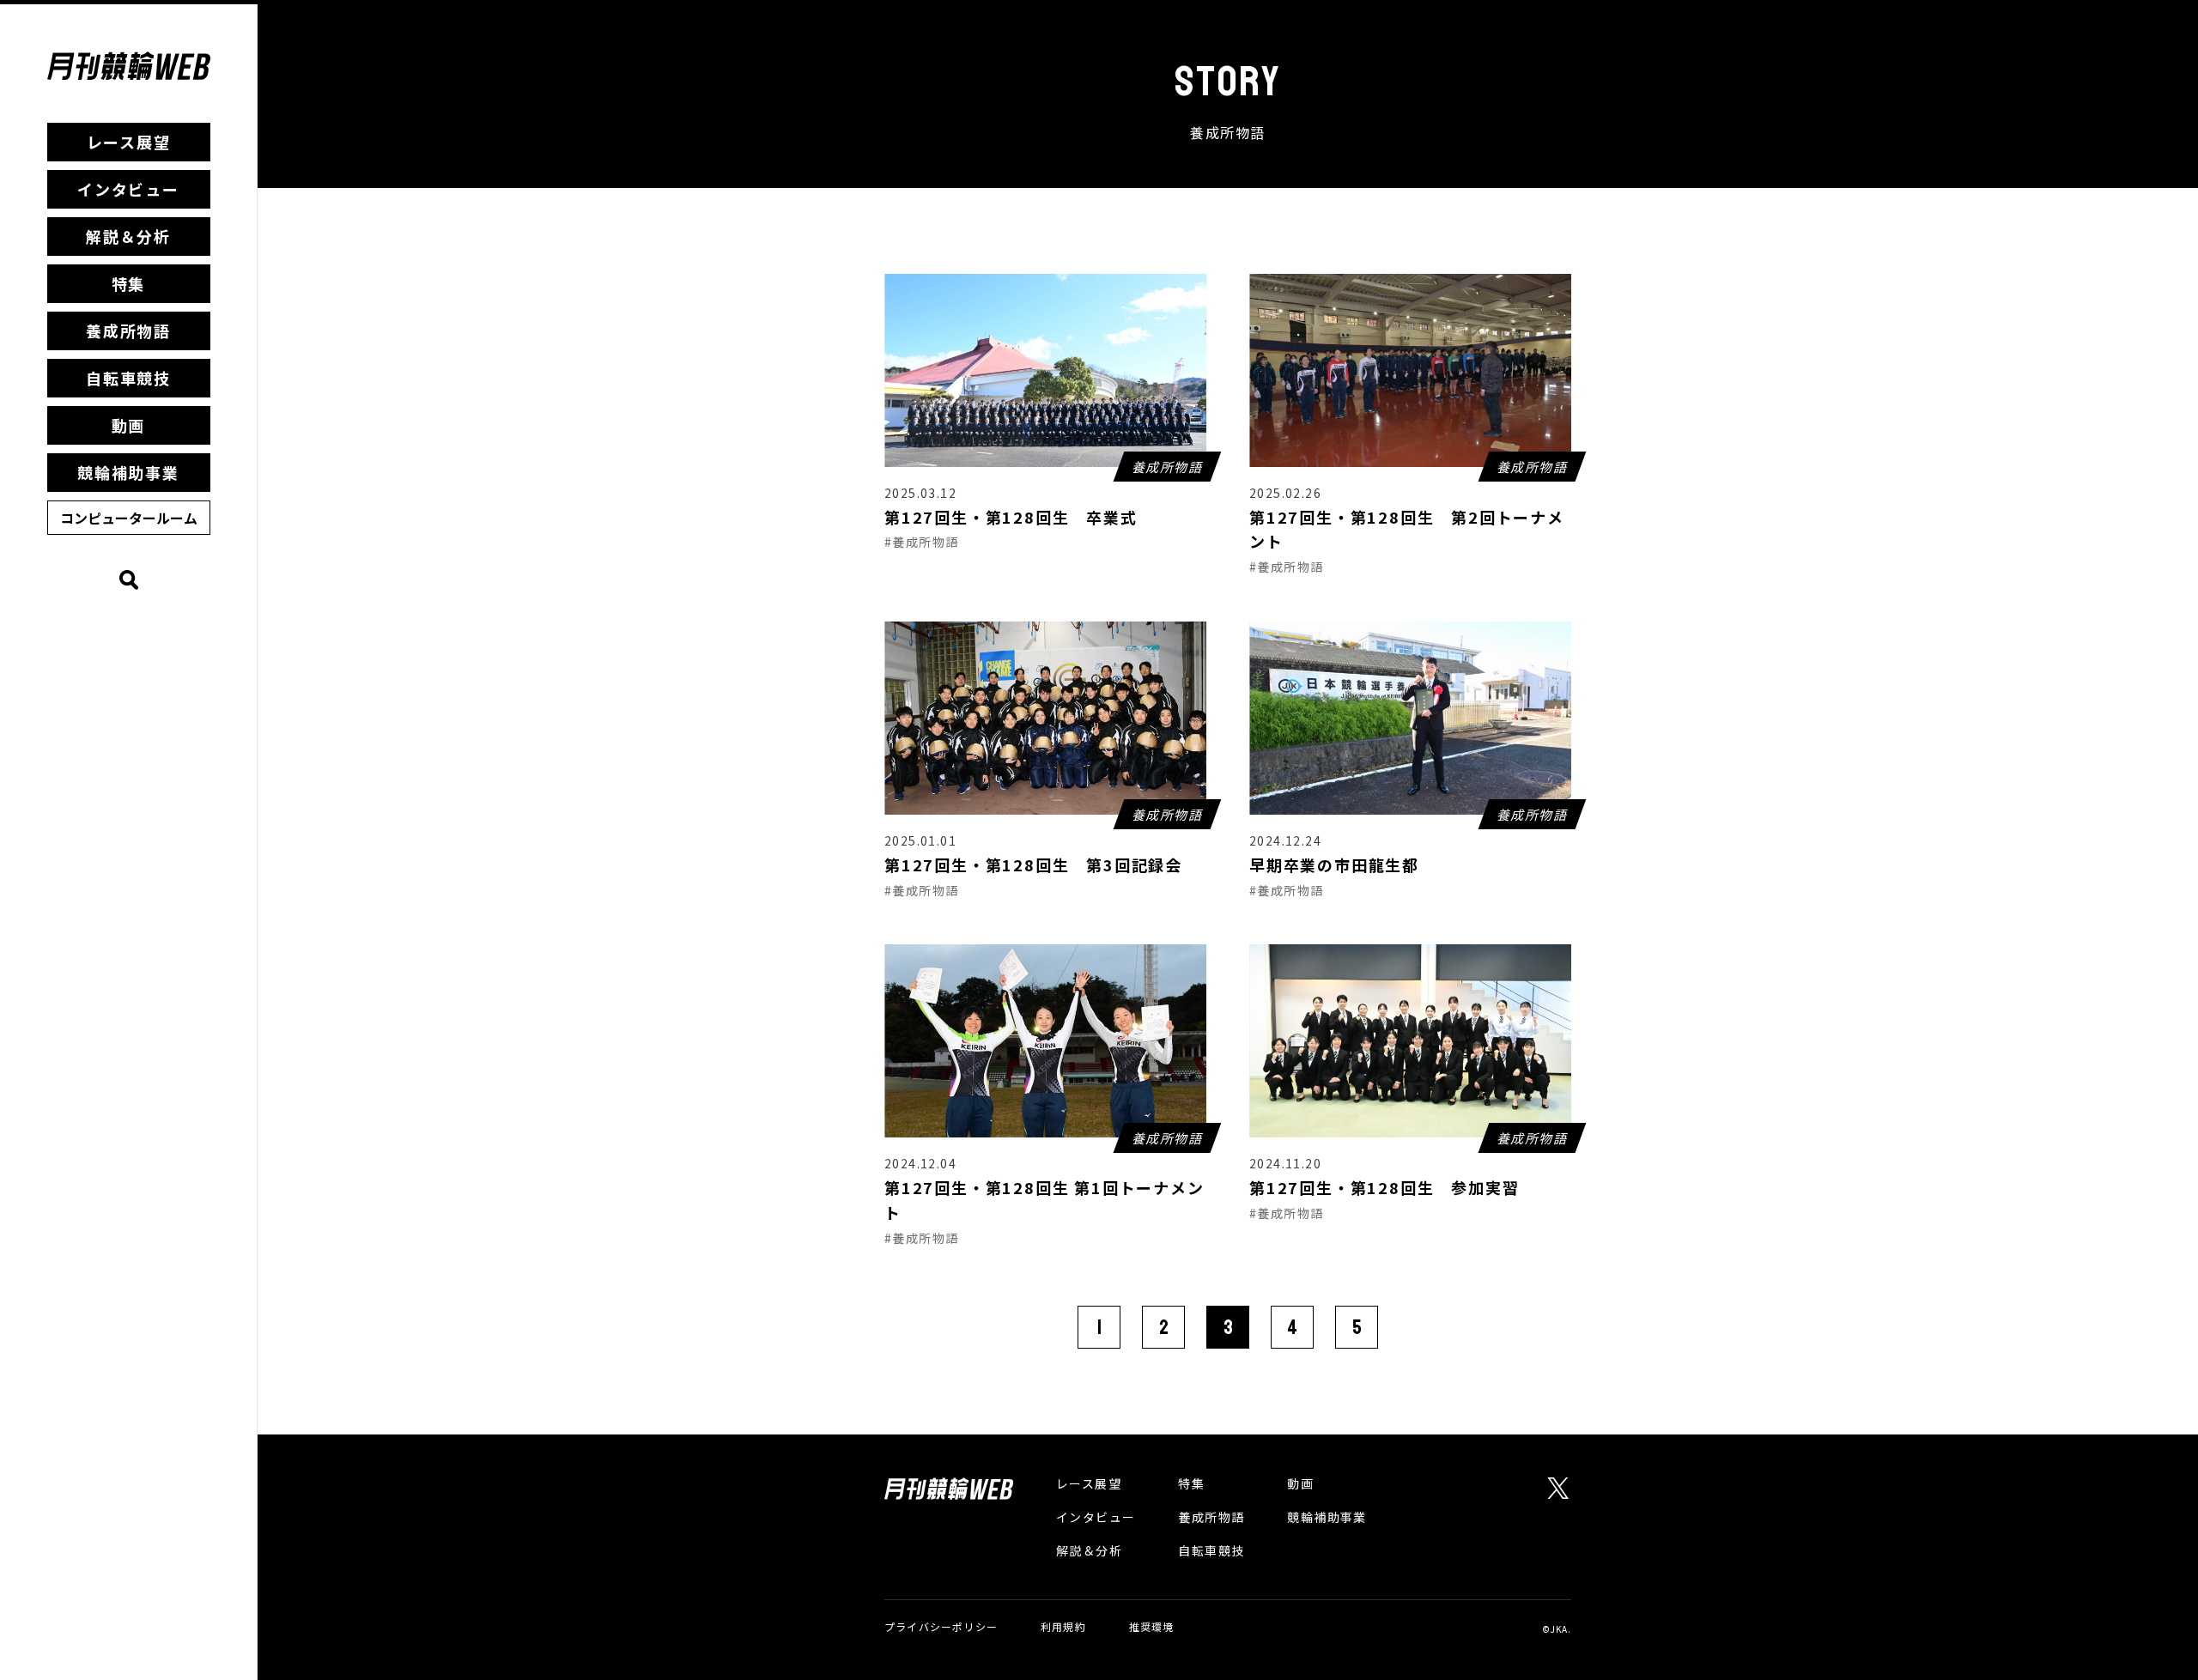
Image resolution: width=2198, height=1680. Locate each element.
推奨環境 (1152, 1626)
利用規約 (1063, 1626)
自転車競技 (128, 378)
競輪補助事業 (128, 472)
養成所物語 (128, 331)
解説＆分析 (128, 236)
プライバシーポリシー (941, 1626)
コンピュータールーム (129, 518)
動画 (129, 425)
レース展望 (129, 142)
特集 (129, 283)
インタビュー (128, 189)
